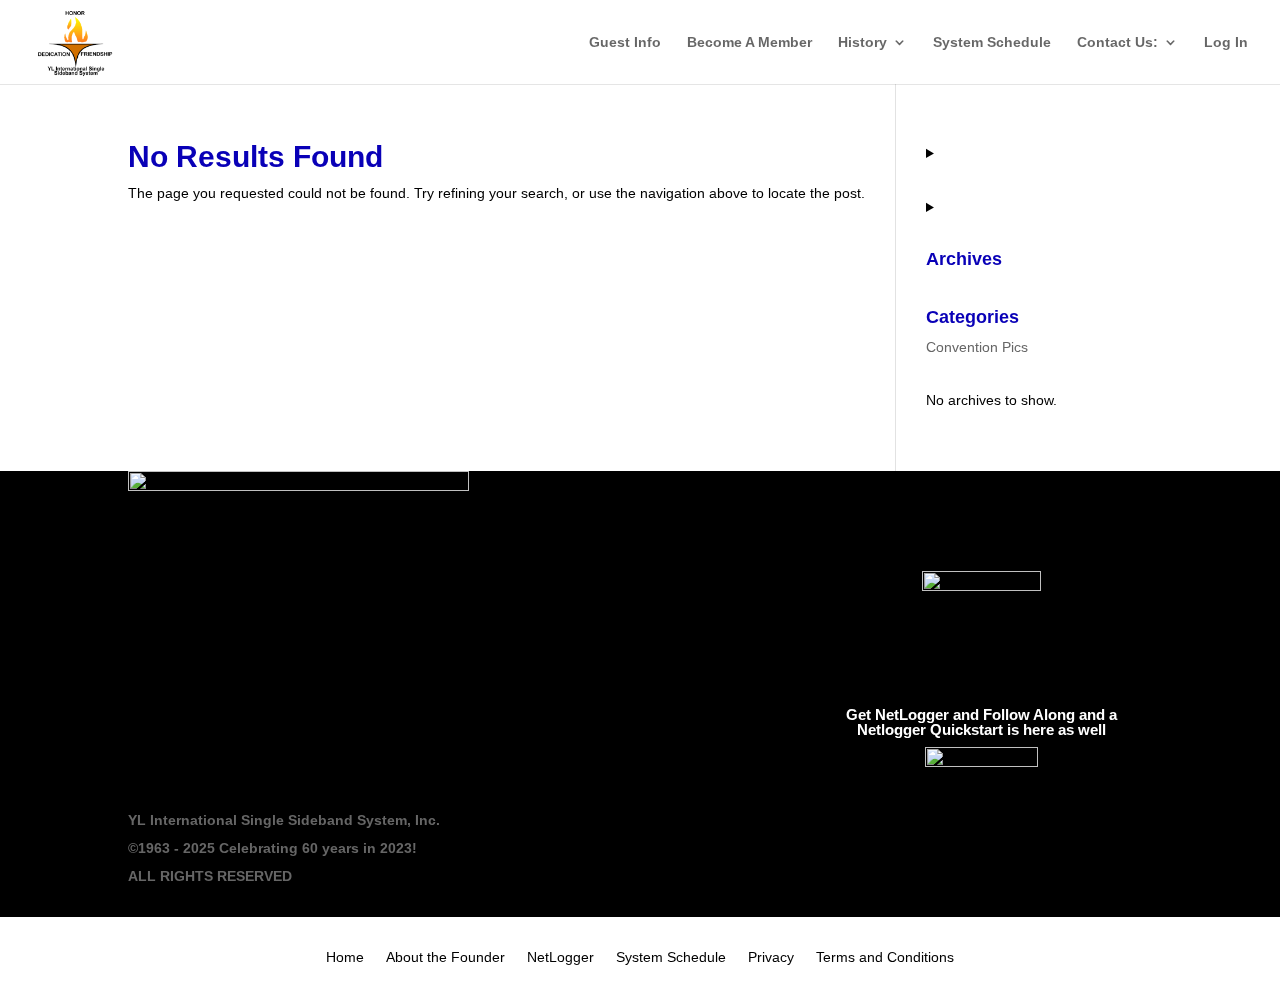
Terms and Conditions (885, 957)
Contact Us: (1117, 42)
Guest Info (625, 42)
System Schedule (992, 42)
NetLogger (560, 957)
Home (345, 957)
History (862, 42)
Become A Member (749, 42)
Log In (1226, 42)
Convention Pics (977, 347)
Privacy (771, 957)
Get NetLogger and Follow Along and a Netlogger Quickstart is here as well (981, 722)
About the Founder (445, 957)
